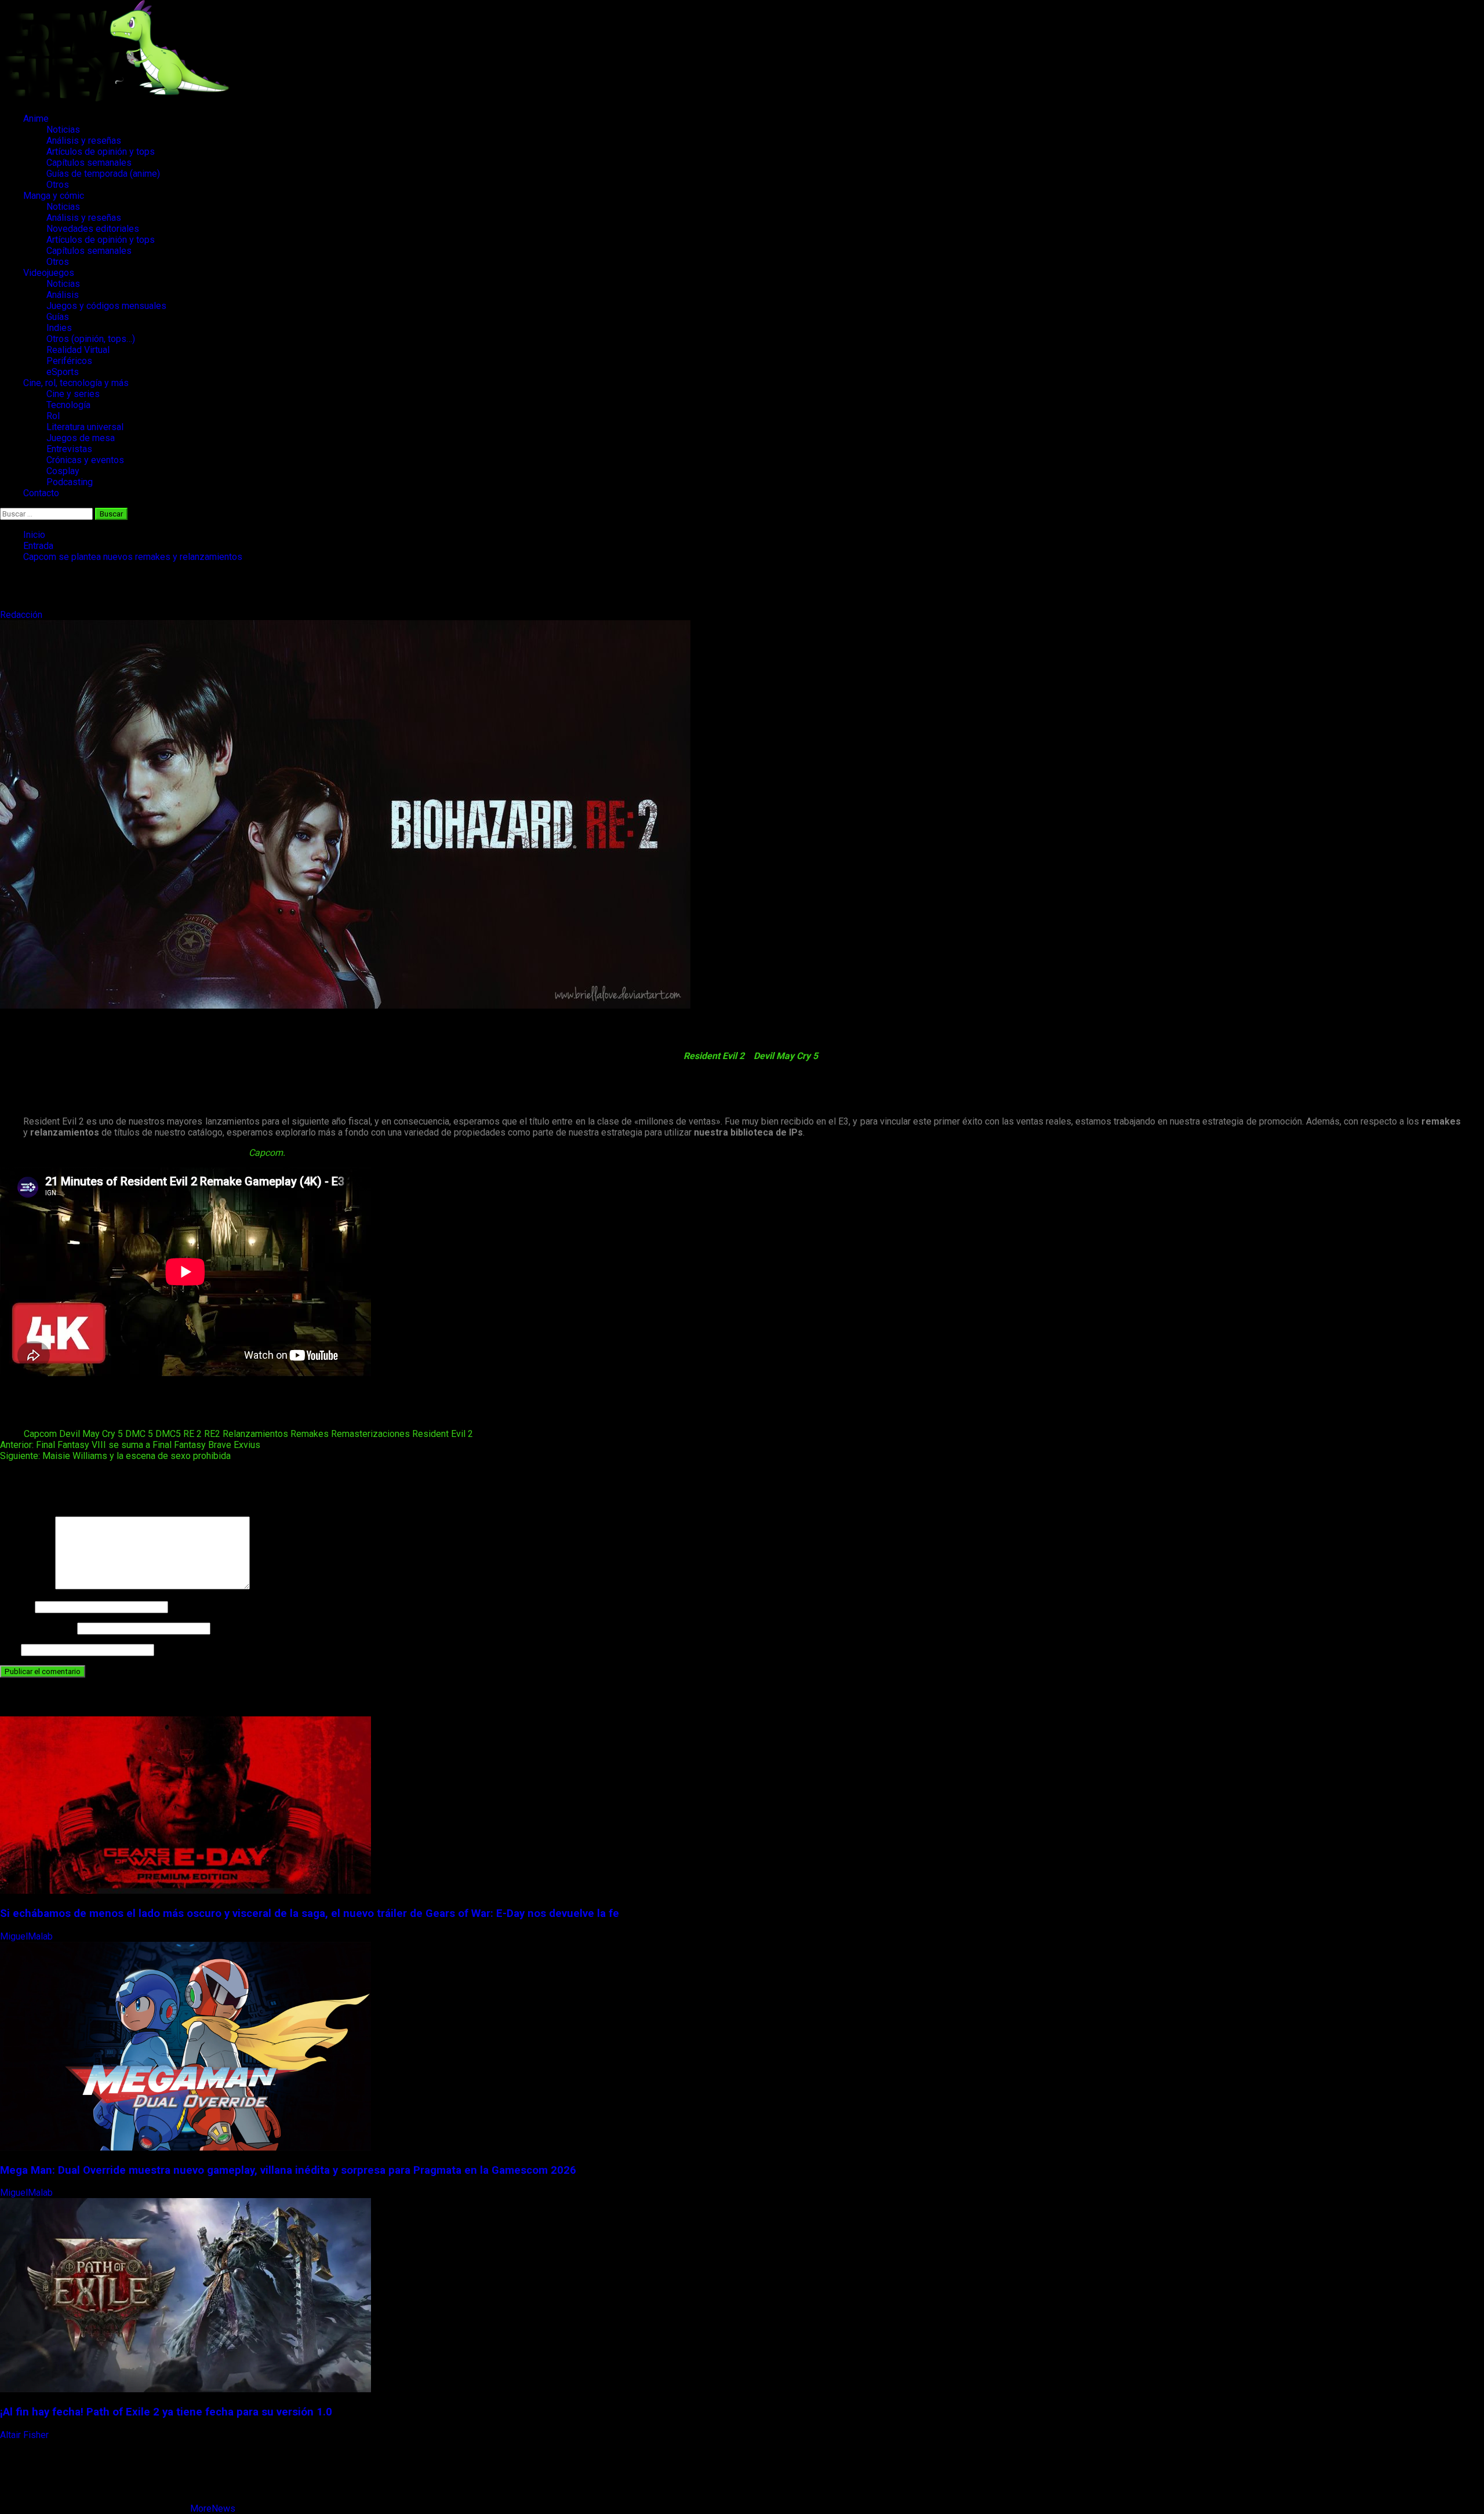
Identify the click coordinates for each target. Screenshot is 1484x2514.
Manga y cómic (54, 196)
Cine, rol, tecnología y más (76, 383)
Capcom (40, 1434)
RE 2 (192, 1434)
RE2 (212, 1434)
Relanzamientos (255, 1434)
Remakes (310, 1434)
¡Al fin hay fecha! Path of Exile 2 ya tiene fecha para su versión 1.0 (166, 2412)
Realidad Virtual (78, 350)
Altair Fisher (26, 2435)
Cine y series (73, 394)
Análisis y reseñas (84, 141)
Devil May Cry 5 (786, 1056)
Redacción (22, 615)
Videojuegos (49, 273)
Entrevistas (69, 449)
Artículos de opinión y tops (101, 152)
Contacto (41, 493)
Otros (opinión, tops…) (91, 339)
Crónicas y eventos (85, 460)
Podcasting (70, 482)
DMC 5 (139, 1434)
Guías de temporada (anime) (103, 174)
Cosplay (63, 471)
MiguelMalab (28, 1936)
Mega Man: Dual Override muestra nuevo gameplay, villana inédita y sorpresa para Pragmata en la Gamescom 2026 (288, 2170)
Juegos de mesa (81, 438)
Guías (58, 317)
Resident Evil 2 (714, 1056)
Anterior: (130, 1445)
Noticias (63, 130)
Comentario (26, 1586)
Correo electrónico (37, 1628)
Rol (53, 416)
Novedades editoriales (93, 229)
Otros (58, 185)
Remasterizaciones (370, 1434)
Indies (59, 328)
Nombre (16, 1607)
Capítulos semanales (89, 163)
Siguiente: (115, 1456)
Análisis (63, 295)
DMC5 (168, 1434)
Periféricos (69, 361)
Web (9, 1649)
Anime (36, 119)
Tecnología (68, 405)
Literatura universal (85, 427)
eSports (63, 372)
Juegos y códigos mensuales (106, 306)
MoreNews (213, 2508)
